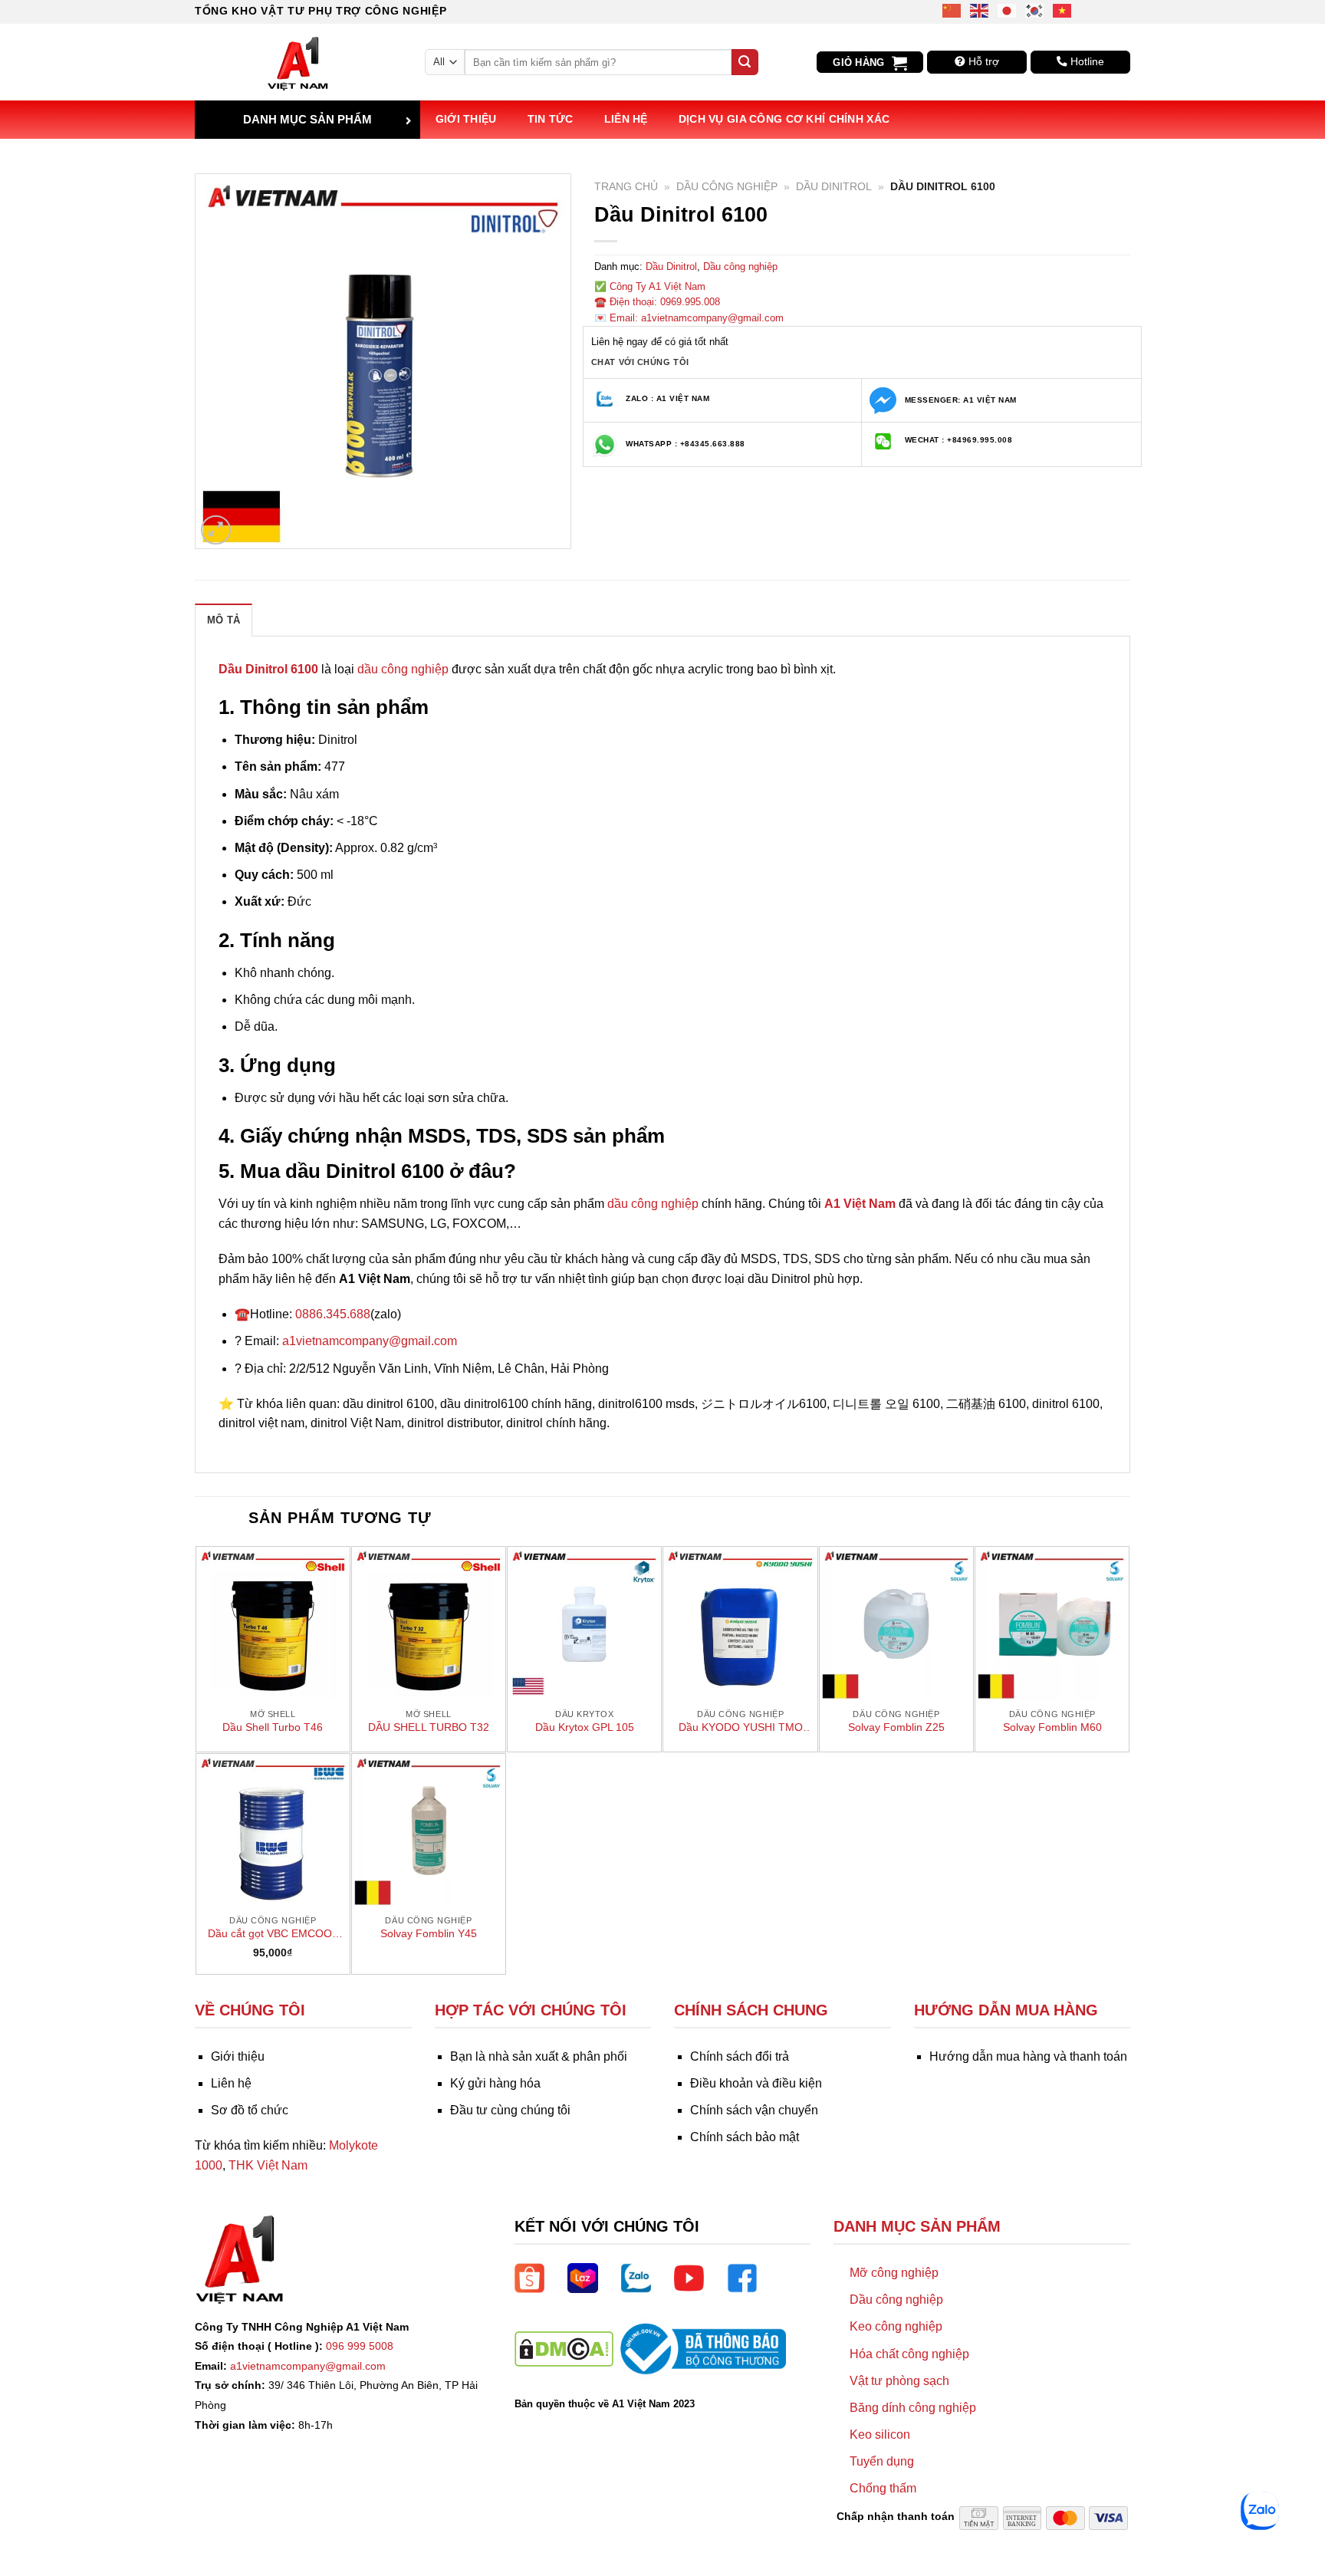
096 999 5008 (360, 2346)
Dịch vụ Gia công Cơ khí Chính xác (784, 119)
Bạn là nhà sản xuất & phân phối (539, 2056)
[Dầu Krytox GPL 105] (584, 1624)
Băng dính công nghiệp (913, 2408)
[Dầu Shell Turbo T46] (273, 1624)
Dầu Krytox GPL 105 (585, 1727)
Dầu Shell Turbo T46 (273, 1727)
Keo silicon (880, 2435)
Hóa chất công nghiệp (909, 2354)
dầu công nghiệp (403, 669)
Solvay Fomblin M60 (1052, 1727)
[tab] (224, 620)
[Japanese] (1008, 10)
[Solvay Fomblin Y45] (429, 1831)
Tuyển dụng (882, 2461)
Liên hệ (626, 119)
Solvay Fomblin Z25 (896, 1727)
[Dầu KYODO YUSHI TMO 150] (740, 1624)
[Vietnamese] (1063, 10)
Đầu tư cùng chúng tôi (510, 2110)
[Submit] (745, 62)
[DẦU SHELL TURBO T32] (429, 1624)
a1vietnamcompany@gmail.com (370, 1341)
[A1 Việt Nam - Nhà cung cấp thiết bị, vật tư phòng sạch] (298, 62)
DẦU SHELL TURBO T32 (429, 1727)
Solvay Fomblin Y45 (429, 1933)
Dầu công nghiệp (727, 187)
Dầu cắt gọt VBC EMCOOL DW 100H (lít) (273, 1934)
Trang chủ (626, 187)
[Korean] (1035, 10)
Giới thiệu (466, 119)
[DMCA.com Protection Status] (564, 2348)
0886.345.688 (333, 1314)
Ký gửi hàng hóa (495, 2083)
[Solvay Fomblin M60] (1052, 1624)
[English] (980, 10)
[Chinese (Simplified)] (952, 10)
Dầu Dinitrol (834, 187)
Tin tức (551, 119)
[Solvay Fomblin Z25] (896, 1624)
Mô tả (224, 620)
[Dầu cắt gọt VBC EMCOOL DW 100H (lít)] (273, 1831)
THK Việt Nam (268, 2165)
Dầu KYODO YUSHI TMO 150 (741, 1728)
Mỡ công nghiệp (894, 2273)
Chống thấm (883, 2488)
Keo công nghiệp (896, 2326)
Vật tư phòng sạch (899, 2381)
